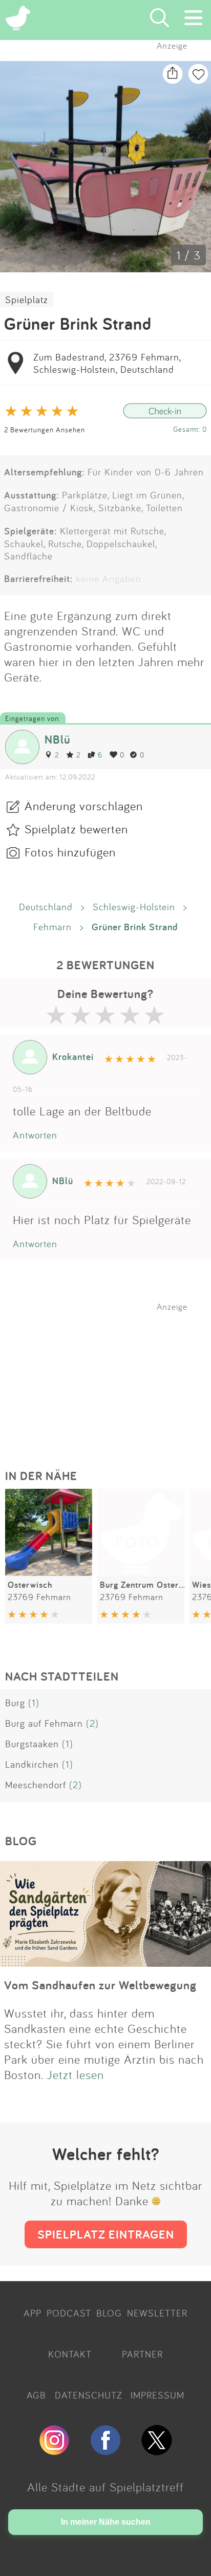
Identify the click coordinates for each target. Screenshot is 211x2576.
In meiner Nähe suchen (106, 2522)
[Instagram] (54, 2451)
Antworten (35, 1135)
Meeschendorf (36, 1785)
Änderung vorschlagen (84, 806)
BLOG (109, 2313)
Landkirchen (32, 1764)
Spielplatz (27, 299)
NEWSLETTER (157, 2313)
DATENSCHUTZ (89, 2395)
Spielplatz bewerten (76, 829)
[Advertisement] (111, 1376)
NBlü (58, 739)
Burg (15, 1703)
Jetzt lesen (76, 2074)
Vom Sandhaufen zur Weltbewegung (100, 1985)
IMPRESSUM (157, 2395)
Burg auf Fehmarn (44, 1723)
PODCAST (69, 2313)
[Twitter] (157, 2451)
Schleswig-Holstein (134, 907)
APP (33, 2313)
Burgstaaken (32, 1744)
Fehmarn (52, 927)
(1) (34, 1703)
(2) (92, 1723)
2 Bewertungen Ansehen (45, 430)
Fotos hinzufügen (70, 852)
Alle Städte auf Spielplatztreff (105, 2487)
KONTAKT (70, 2354)
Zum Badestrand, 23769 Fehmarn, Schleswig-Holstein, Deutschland (107, 363)
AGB (36, 2395)
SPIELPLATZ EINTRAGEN (106, 2234)
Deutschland (46, 907)
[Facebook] (105, 2451)
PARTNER (142, 2354)
